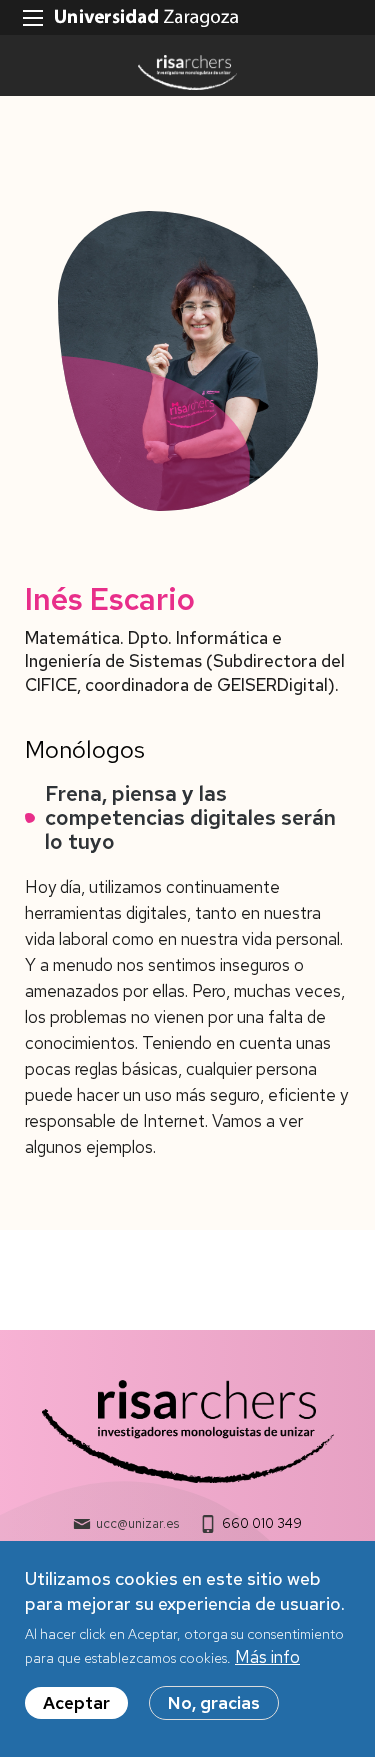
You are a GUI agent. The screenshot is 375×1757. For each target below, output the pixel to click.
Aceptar (76, 1703)
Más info (267, 1657)
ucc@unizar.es (137, 1523)
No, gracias (214, 1703)
